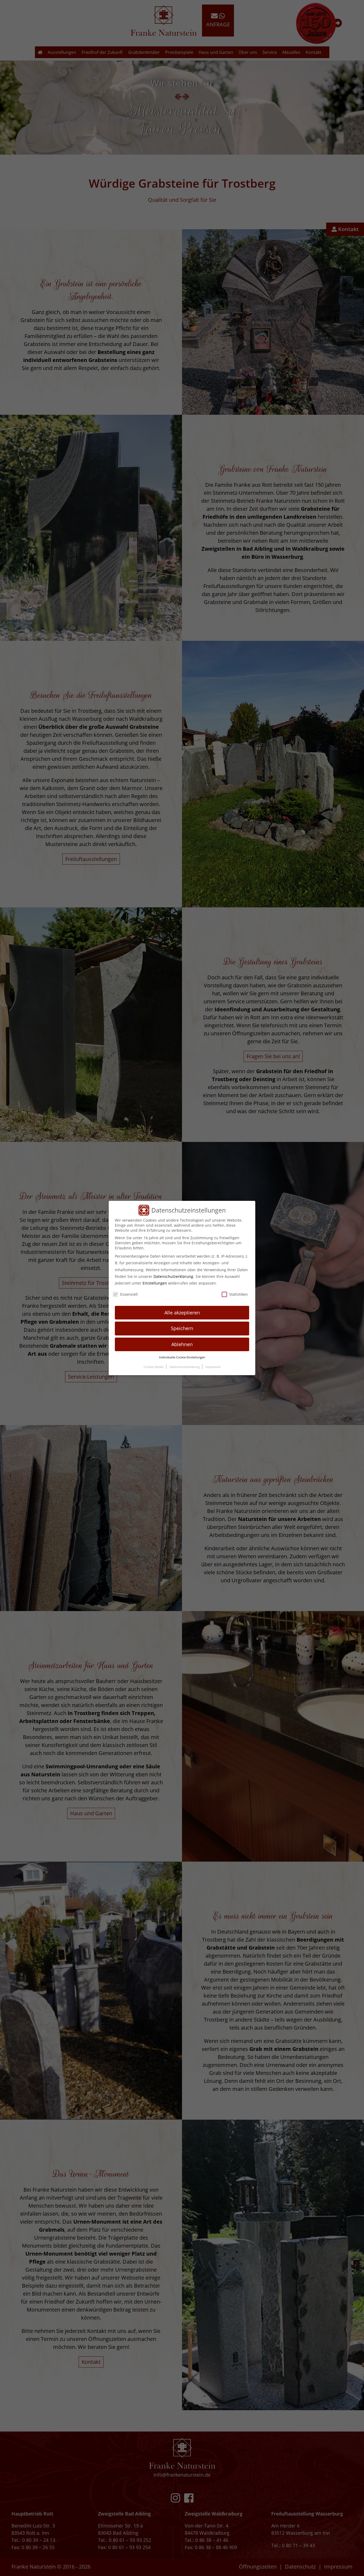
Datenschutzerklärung (173, 1276)
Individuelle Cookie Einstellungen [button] (182, 1357)
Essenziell (129, 1294)
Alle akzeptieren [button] (182, 1313)
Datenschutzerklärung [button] (185, 1367)
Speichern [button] (182, 1328)
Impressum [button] (213, 1367)
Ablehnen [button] (182, 1344)
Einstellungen (155, 1283)
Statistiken (238, 1294)
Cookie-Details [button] (154, 1367)
